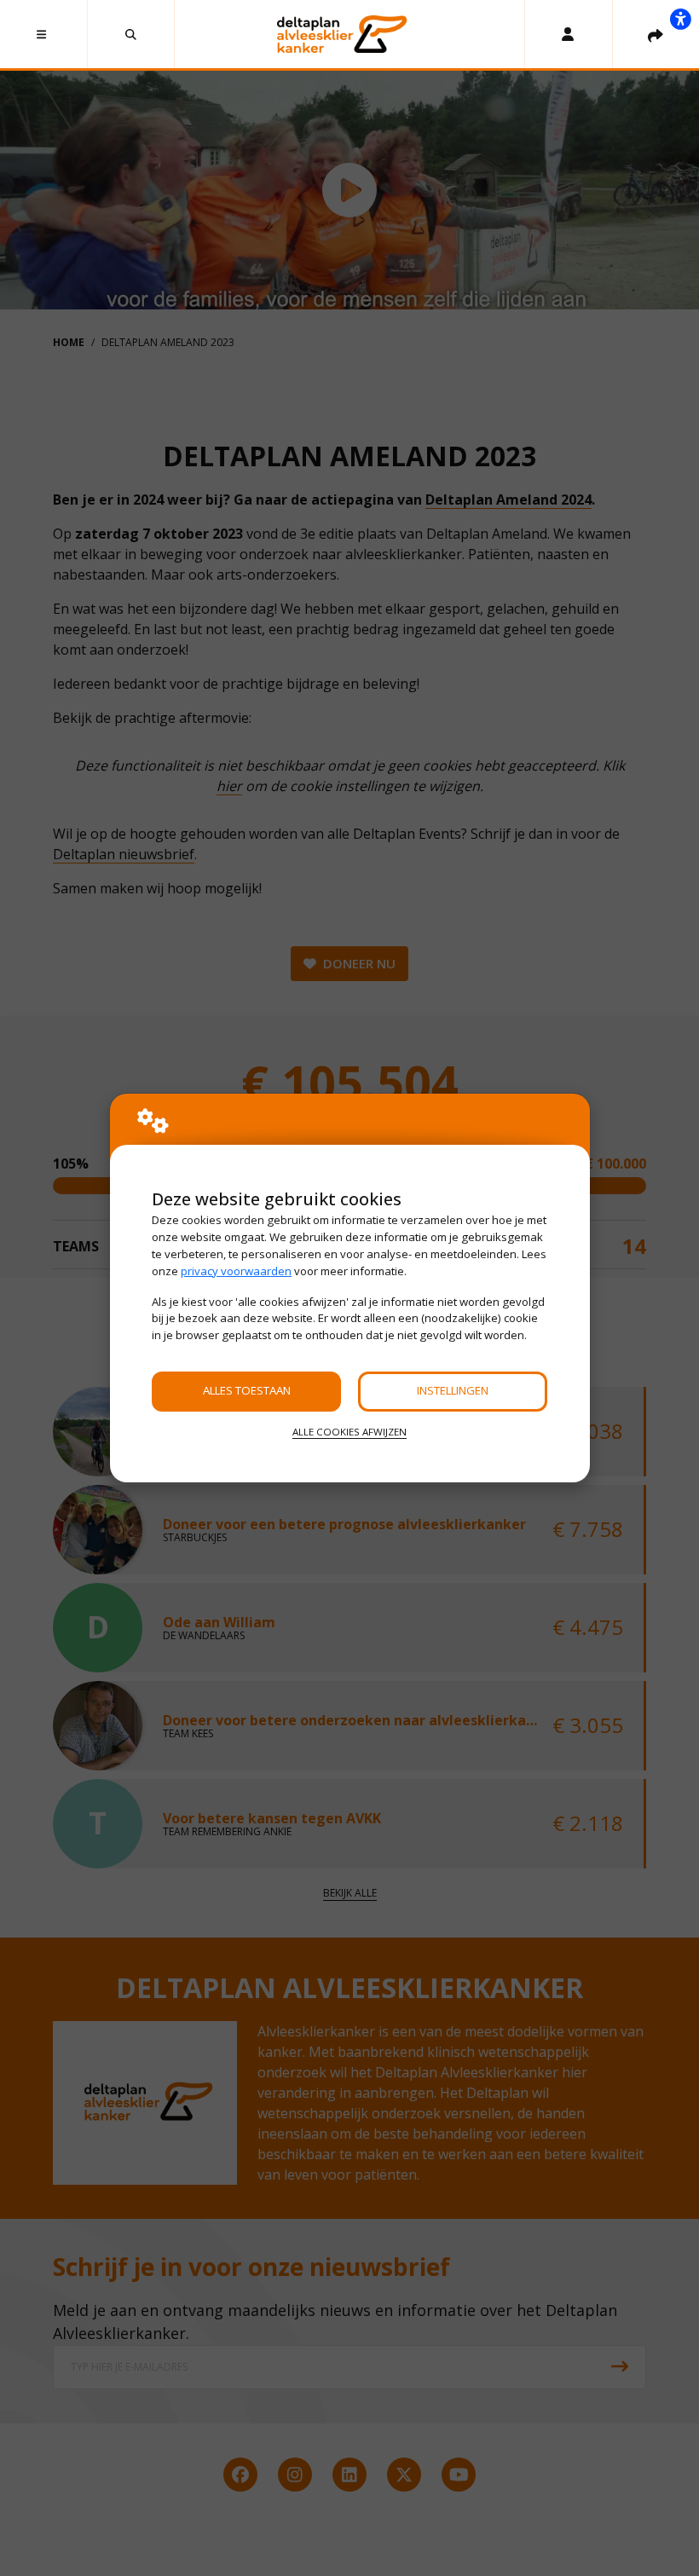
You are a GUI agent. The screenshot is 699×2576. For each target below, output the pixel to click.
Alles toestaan (247, 1390)
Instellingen (453, 1390)
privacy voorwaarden (236, 1271)
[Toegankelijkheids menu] (680, 19)
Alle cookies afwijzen (349, 1432)
